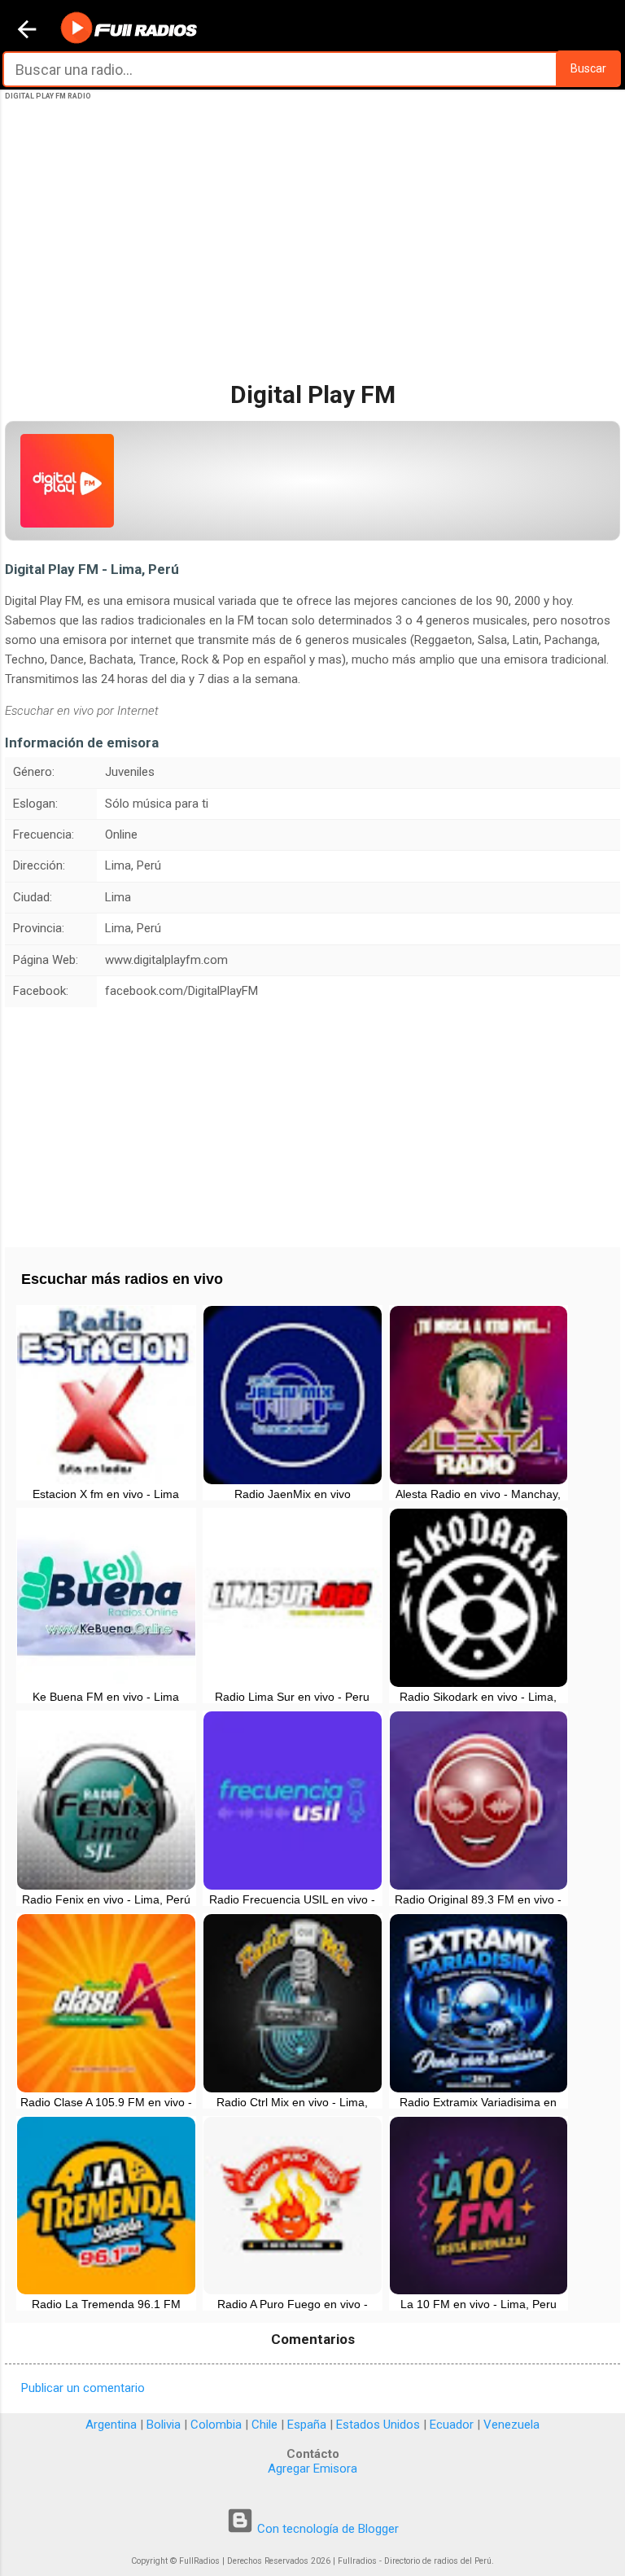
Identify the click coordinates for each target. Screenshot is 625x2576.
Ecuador (452, 2425)
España (307, 2425)
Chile (264, 2425)
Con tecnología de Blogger (326, 2529)
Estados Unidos (378, 2425)
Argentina (111, 2425)
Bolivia (164, 2425)
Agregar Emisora (312, 2469)
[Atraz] (27, 31)
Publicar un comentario (83, 2388)
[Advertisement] (312, 255)
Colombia (216, 2425)
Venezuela (511, 2425)
